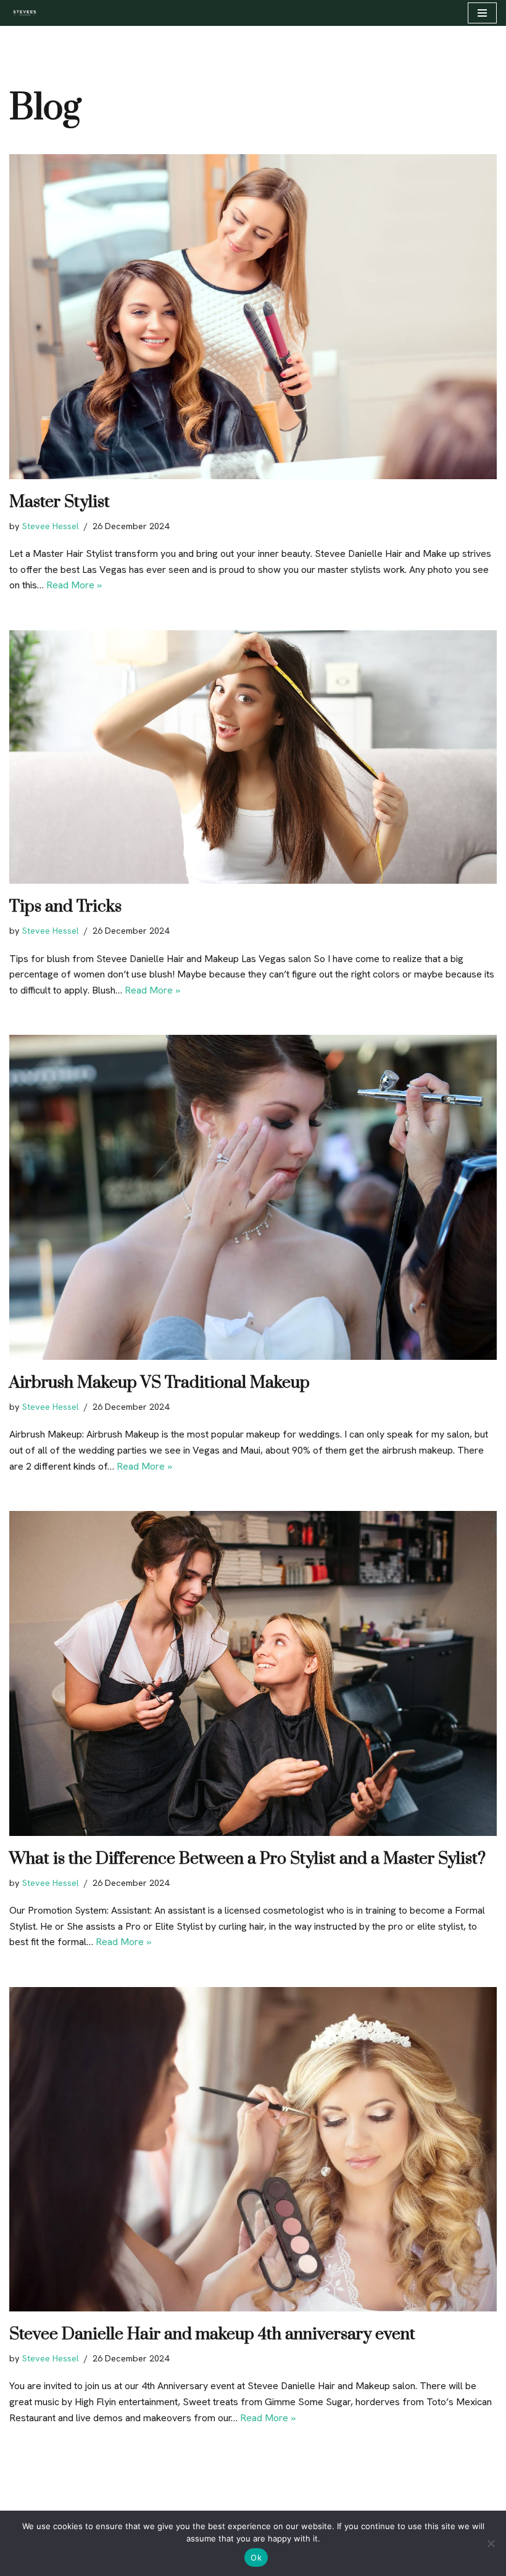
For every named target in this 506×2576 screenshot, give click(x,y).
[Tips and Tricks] (253, 757)
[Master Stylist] (253, 317)
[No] (491, 2543)
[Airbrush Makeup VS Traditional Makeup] (253, 1197)
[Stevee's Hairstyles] (24, 13)
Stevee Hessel (51, 526)
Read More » (74, 585)
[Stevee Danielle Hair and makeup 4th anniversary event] (253, 2150)
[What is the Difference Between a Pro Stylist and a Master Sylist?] (253, 1673)
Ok (256, 2557)
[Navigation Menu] (482, 13)
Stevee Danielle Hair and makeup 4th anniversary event (212, 2334)
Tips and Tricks (65, 907)
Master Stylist (60, 502)
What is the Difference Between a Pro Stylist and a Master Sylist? (247, 1859)
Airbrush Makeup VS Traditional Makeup (160, 1383)
